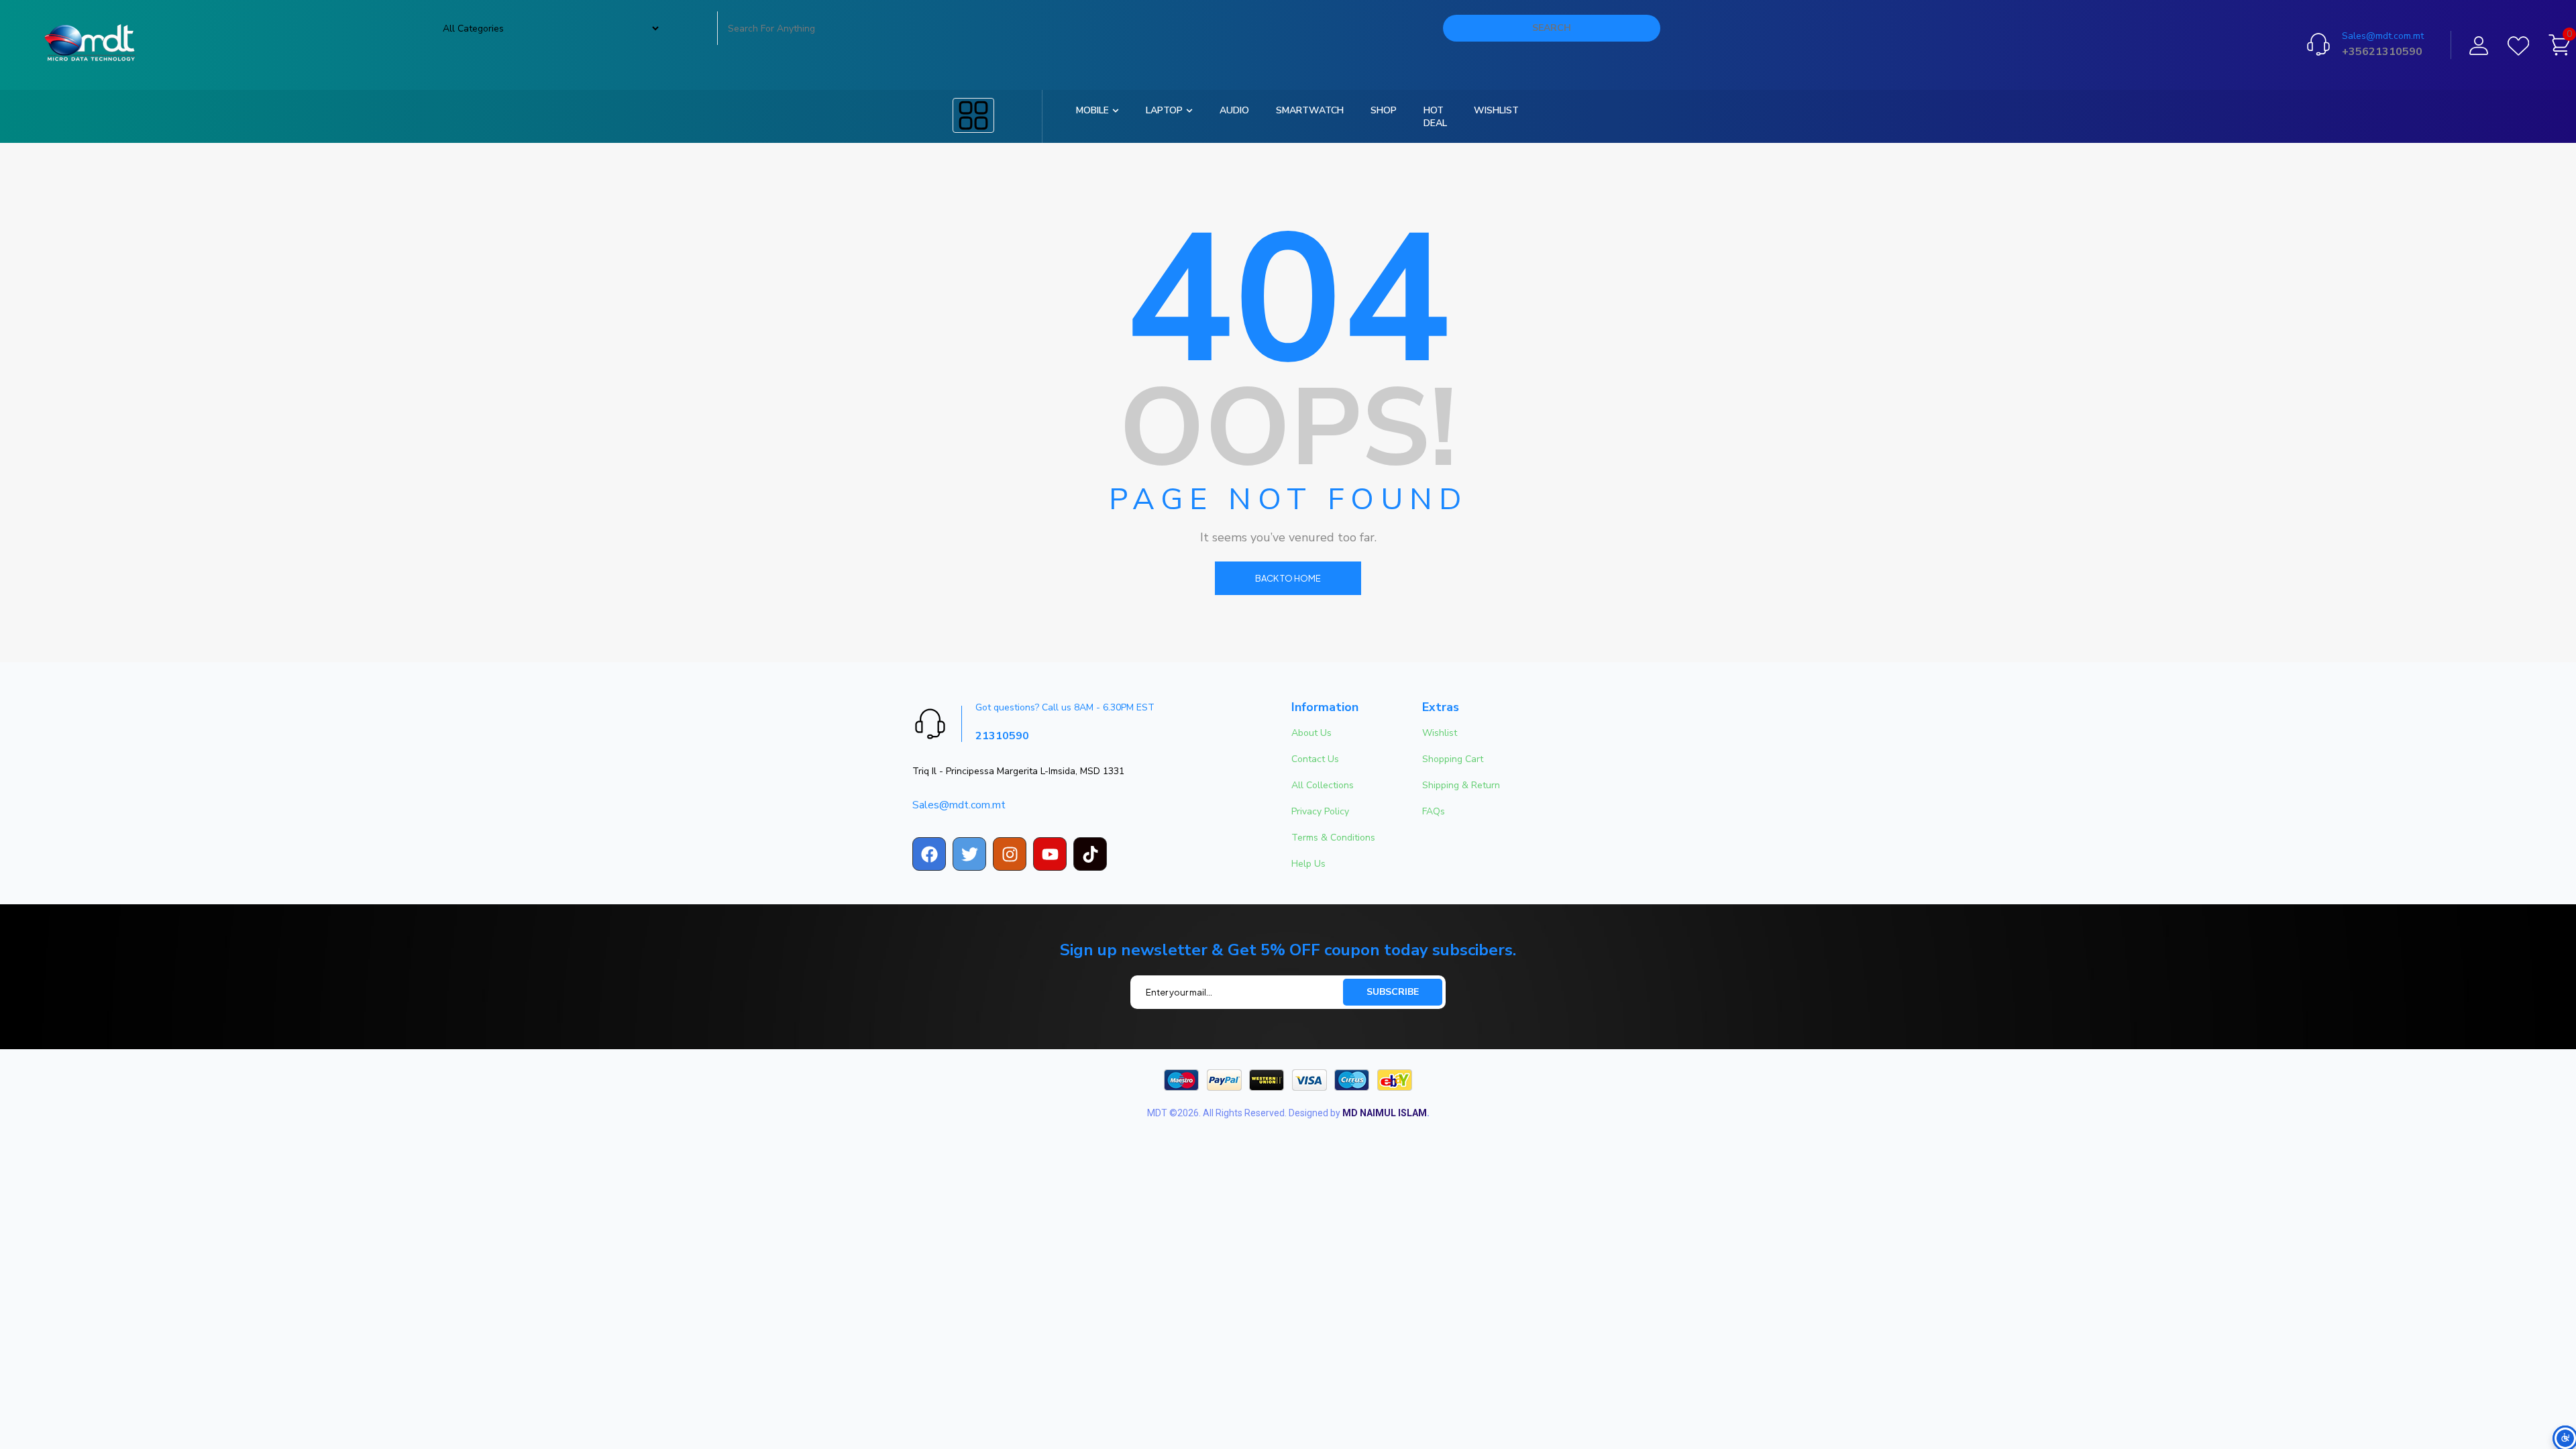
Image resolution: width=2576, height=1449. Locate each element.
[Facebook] (929, 854)
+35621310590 (2382, 52)
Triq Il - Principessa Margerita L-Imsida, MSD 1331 (1018, 771)
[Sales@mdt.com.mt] (2318, 44)
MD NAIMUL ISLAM (1385, 1113)
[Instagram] (1010, 854)
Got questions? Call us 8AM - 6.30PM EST (1065, 707)
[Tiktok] (1090, 854)
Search (1552, 28)
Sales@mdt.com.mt (2383, 36)
